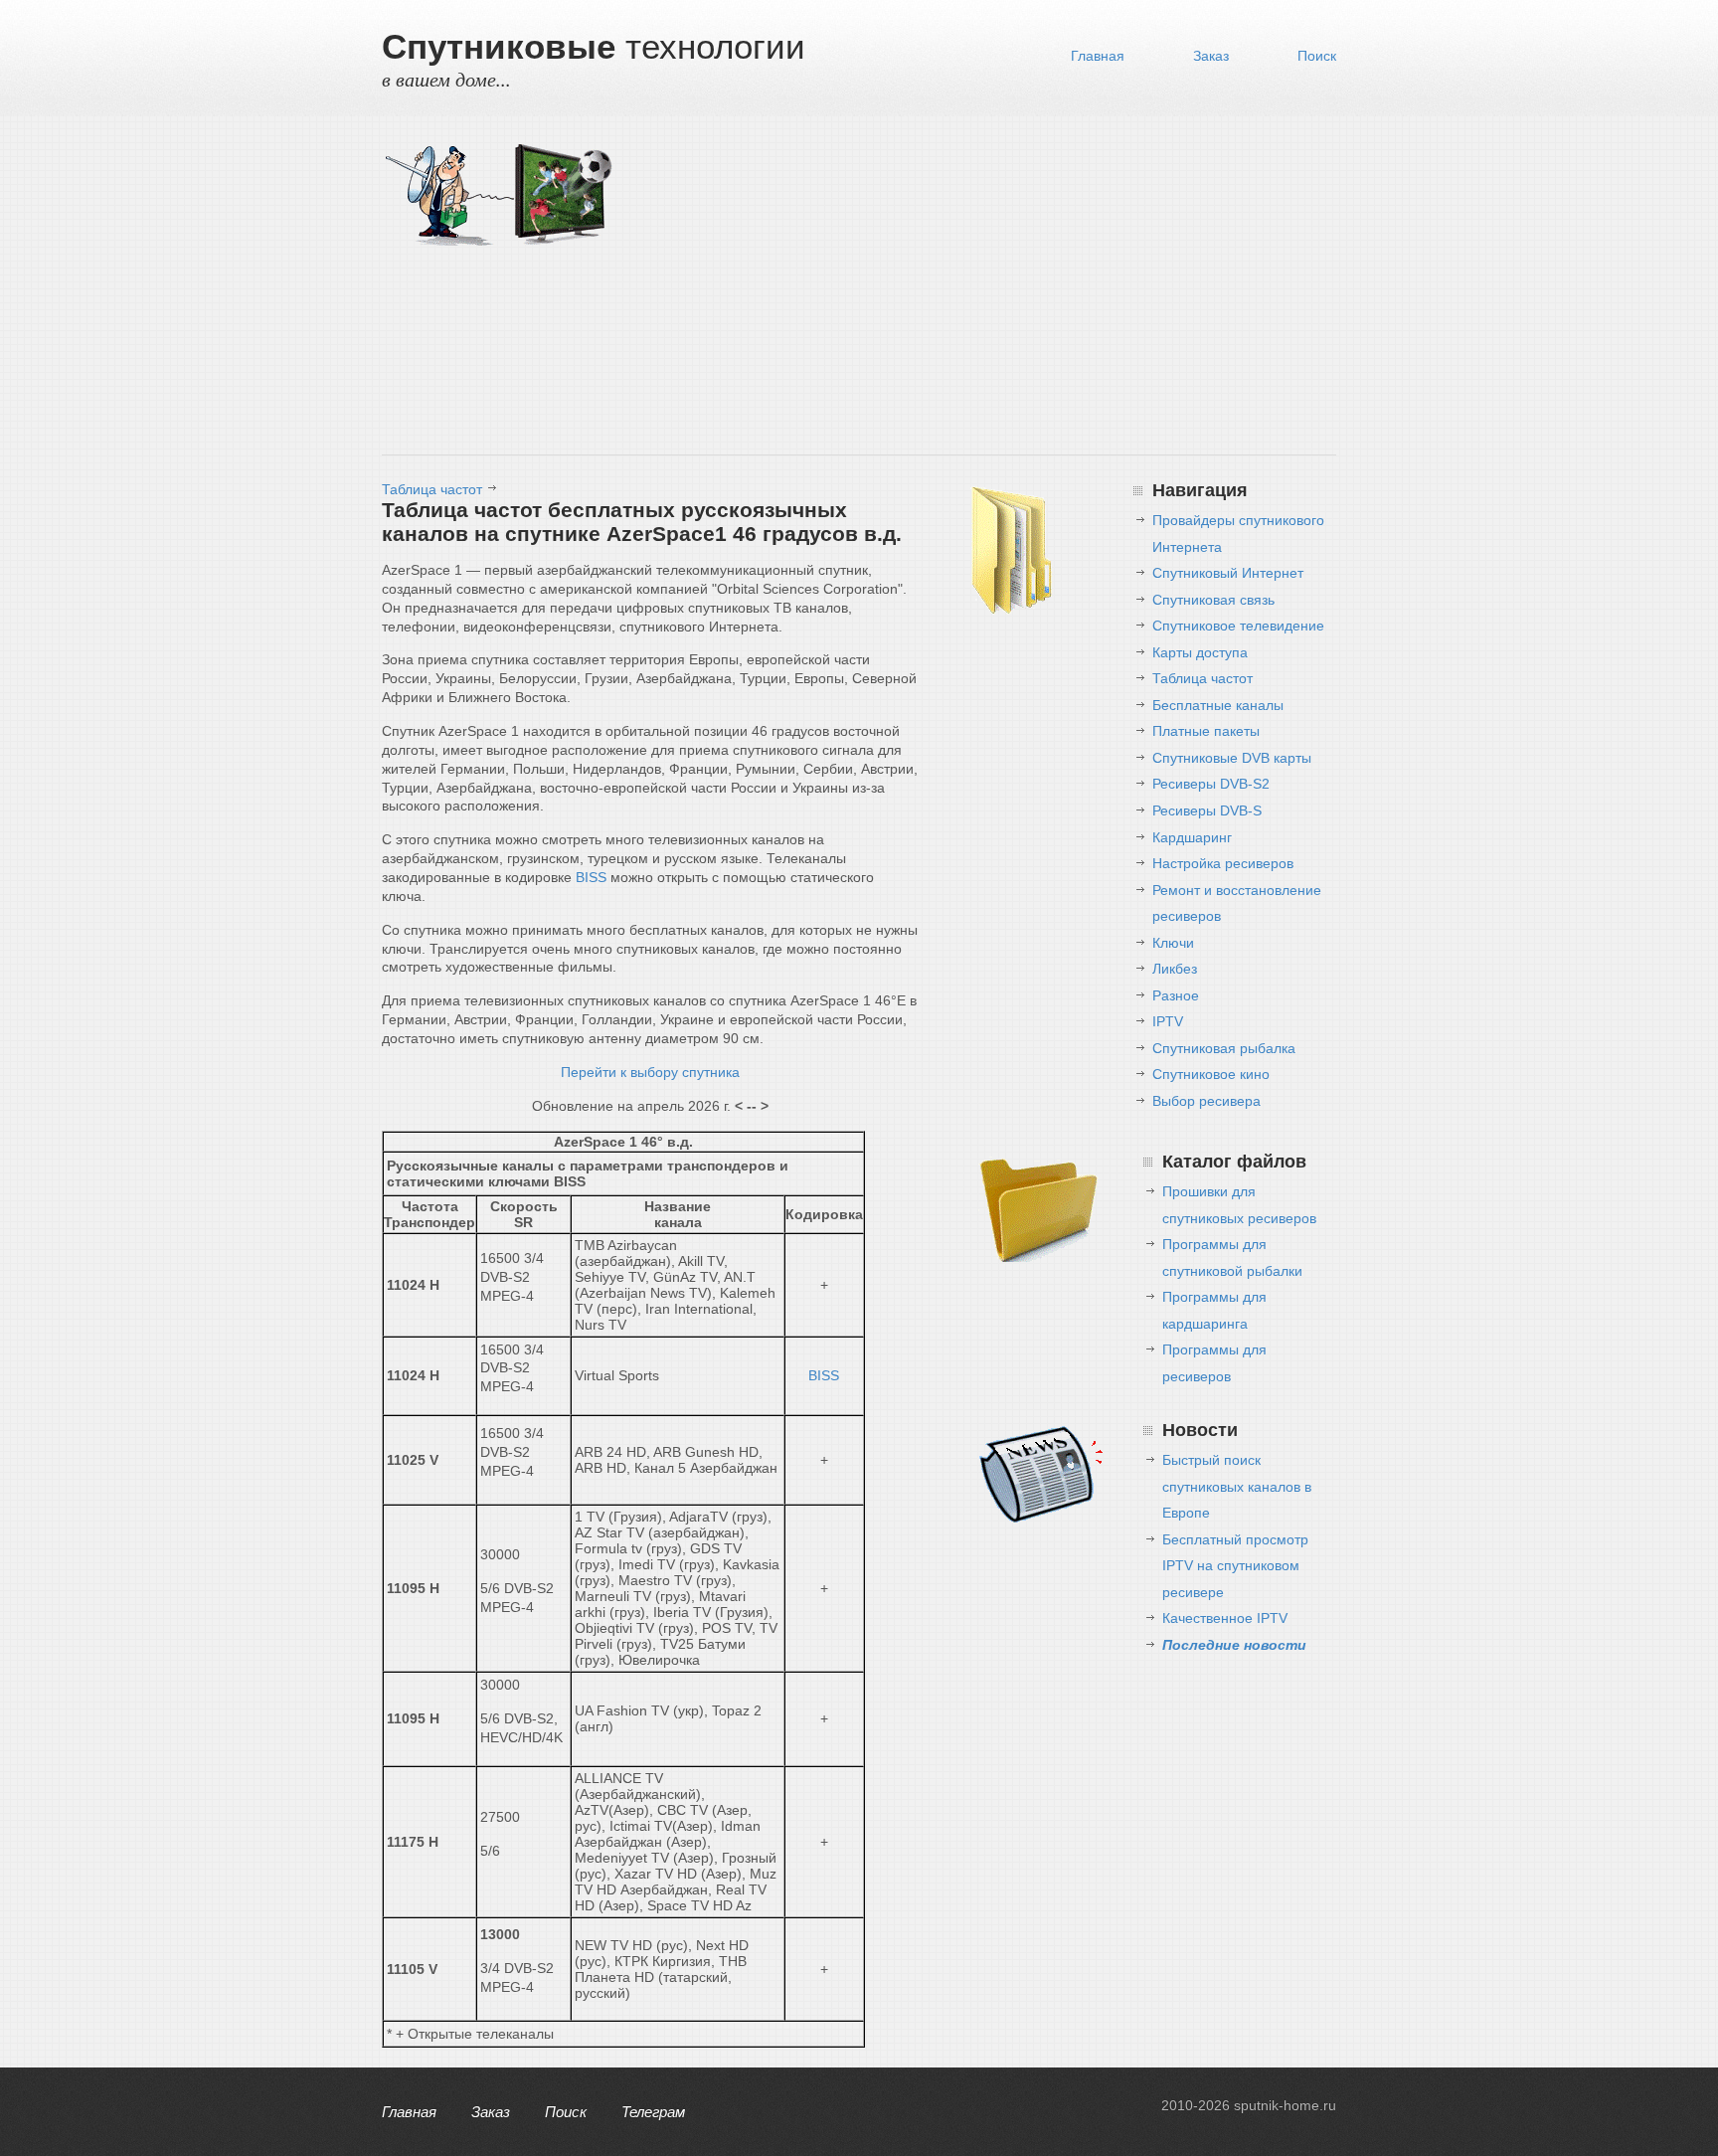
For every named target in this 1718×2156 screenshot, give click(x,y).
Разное (1176, 995)
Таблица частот (432, 489)
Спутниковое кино (1211, 1074)
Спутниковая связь (1213, 600)
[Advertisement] (978, 290)
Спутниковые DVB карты (1232, 758)
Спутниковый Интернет (1228, 573)
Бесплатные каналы (1218, 705)
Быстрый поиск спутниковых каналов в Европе (1237, 1486)
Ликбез (1175, 969)
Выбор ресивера (1206, 1101)
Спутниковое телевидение (1238, 626)
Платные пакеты (1206, 731)
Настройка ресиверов (1223, 863)
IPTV (1168, 1021)
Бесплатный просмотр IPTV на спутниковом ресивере (1235, 1566)
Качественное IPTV (1225, 1618)
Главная (1098, 56)
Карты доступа (1200, 652)
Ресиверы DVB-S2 (1211, 784)
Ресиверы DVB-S (1207, 810)
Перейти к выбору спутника (650, 1072)
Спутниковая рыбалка (1224, 1048)
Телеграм (653, 2112)
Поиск (1317, 56)
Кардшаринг (1192, 837)
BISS (591, 877)
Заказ (1211, 56)
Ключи (1173, 943)
